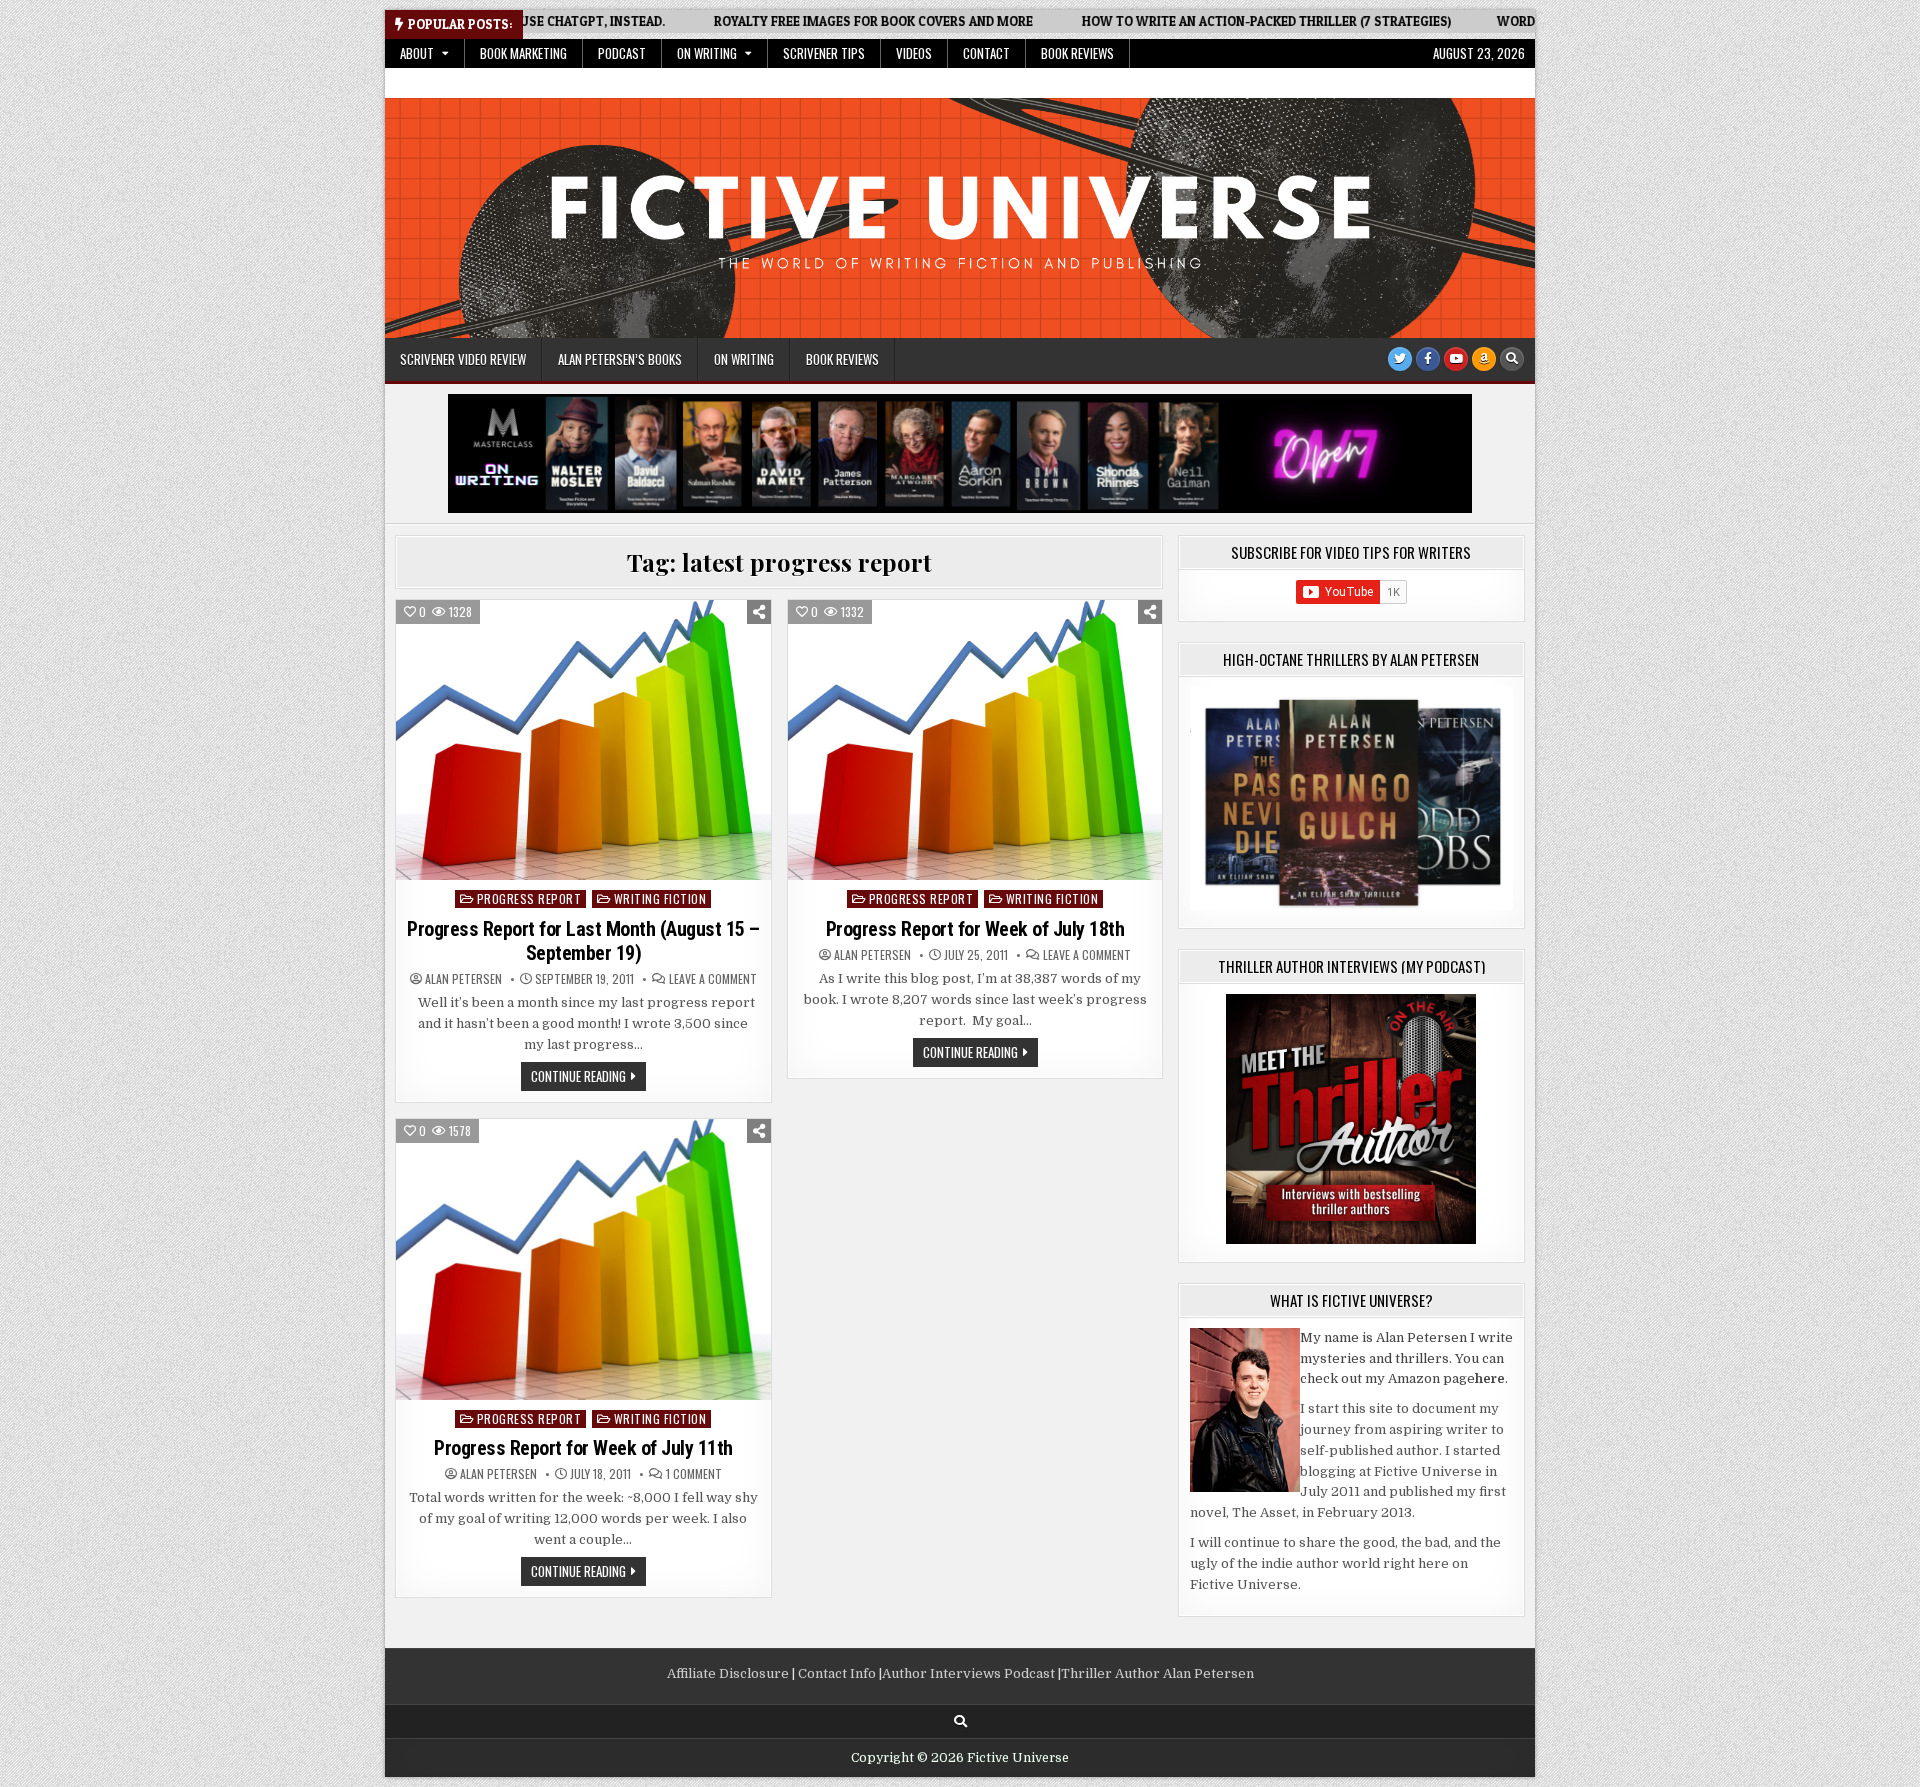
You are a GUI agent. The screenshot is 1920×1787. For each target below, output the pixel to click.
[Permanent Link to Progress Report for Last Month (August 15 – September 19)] (583, 740)
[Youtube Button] (1456, 359)
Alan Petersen (463, 979)
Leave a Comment (713, 979)
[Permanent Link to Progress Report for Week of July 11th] (583, 1259)
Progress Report (529, 898)
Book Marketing (523, 53)
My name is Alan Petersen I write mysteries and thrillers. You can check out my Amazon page (1406, 1358)
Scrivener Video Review (463, 359)
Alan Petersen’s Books (620, 359)
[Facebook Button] (1428, 359)
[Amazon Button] (1484, 359)
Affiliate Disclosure (728, 1673)
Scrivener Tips (824, 53)
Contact (986, 53)
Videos (914, 53)
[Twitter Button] (1400, 359)
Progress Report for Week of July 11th (583, 1448)
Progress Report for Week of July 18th (975, 929)
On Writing (707, 53)
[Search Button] (1512, 359)
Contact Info (837, 1673)
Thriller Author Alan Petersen (1157, 1673)
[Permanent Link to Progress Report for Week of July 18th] (975, 740)
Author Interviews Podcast (968, 1673)
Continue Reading (588, 1078)
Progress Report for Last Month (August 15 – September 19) (583, 941)
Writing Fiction (660, 898)
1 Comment (694, 1474)
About (417, 53)
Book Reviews (1077, 53)
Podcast (622, 53)
